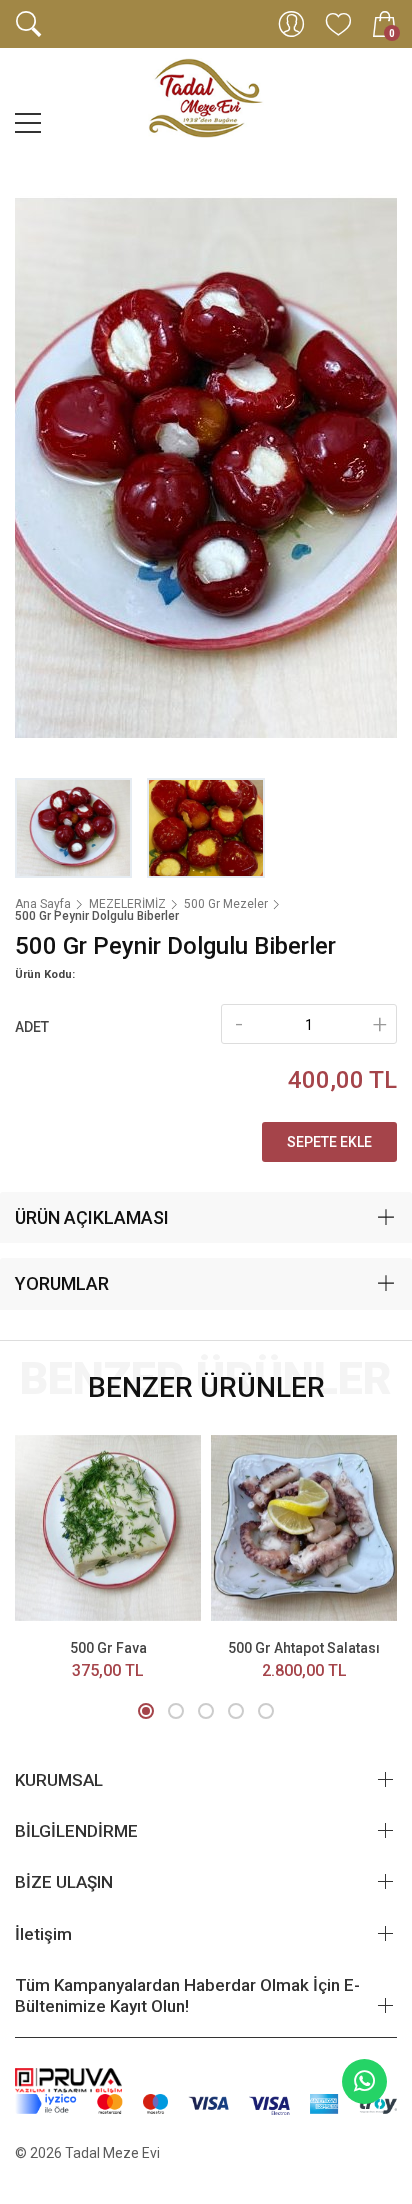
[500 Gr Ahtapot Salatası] (304, 1528)
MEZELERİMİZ (127, 904)
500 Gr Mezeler (226, 904)
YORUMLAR (62, 1283)
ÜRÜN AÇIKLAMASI (92, 1217)
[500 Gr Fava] (108, 1528)
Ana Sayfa (43, 904)
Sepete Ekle (329, 1142)
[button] (146, 1711)
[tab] (206, 1218)
